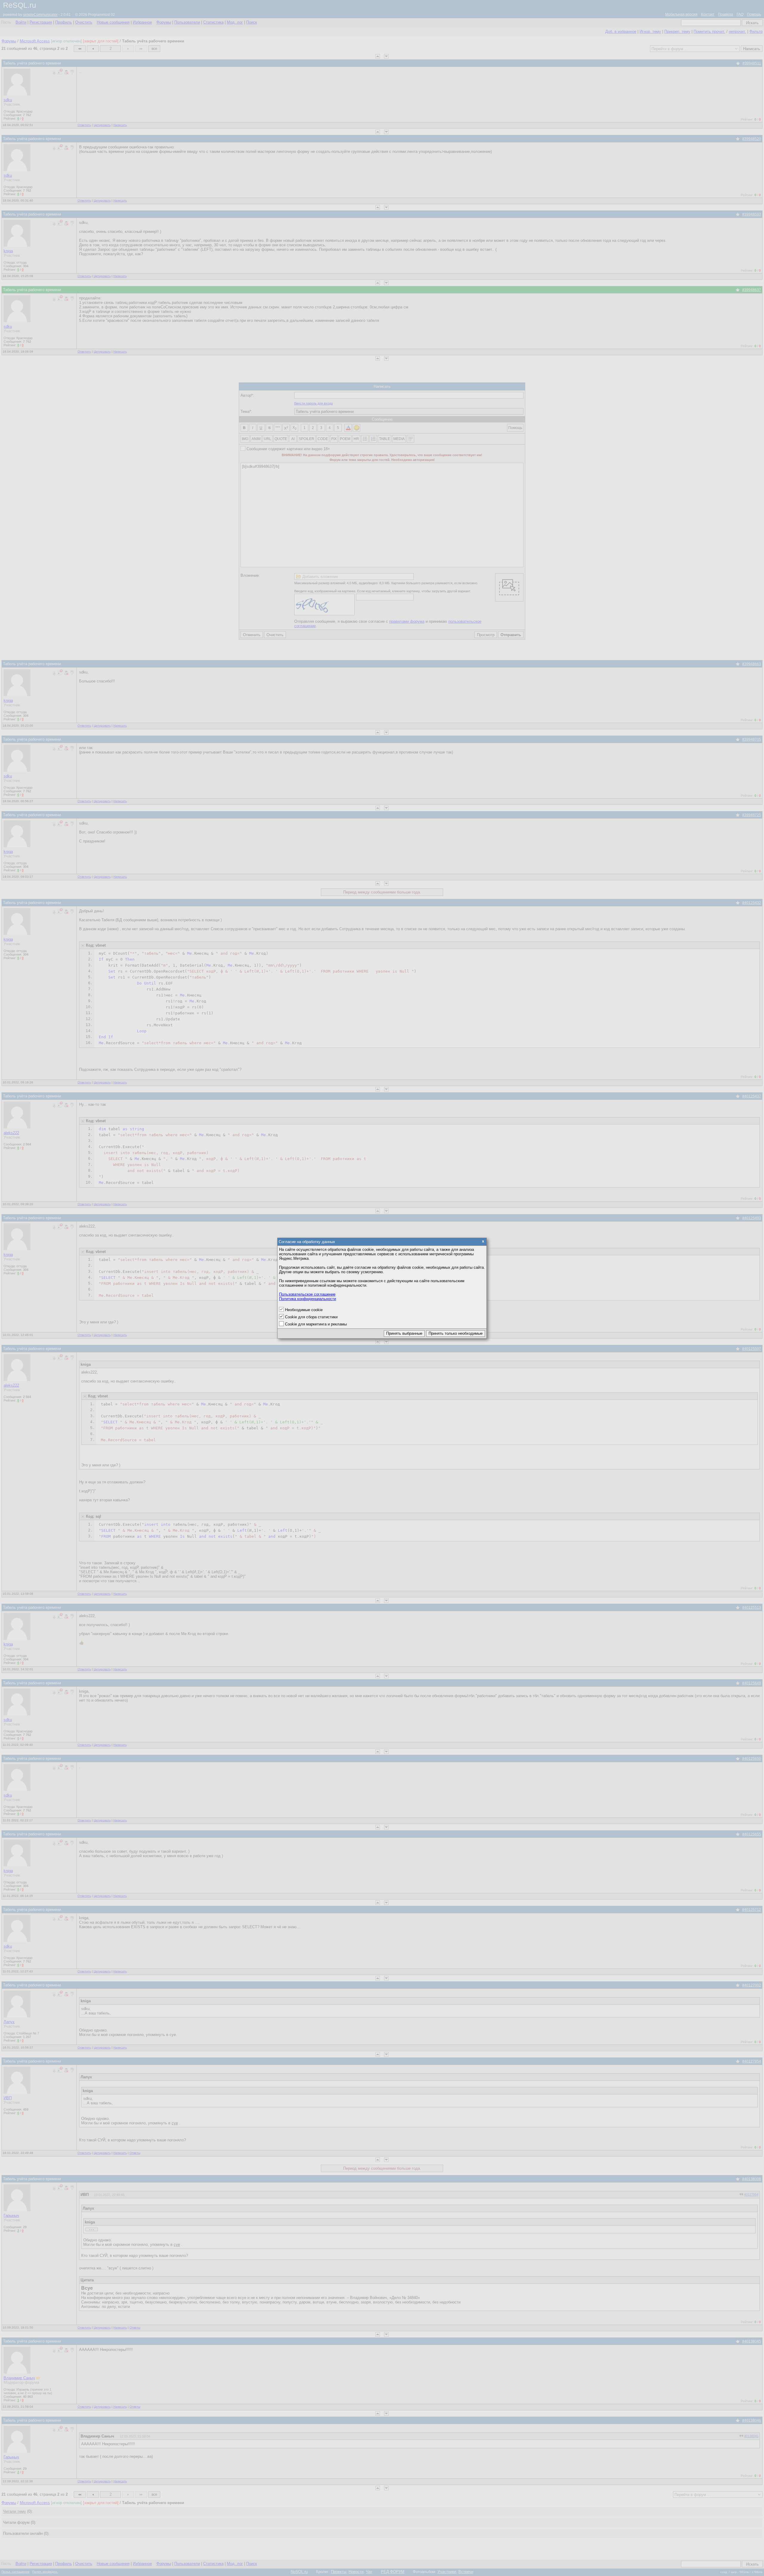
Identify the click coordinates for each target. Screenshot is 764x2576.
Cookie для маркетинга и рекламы (316, 1324)
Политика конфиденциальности (308, 1299)
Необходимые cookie (304, 1310)
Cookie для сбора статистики (311, 1317)
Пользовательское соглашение (307, 1294)
